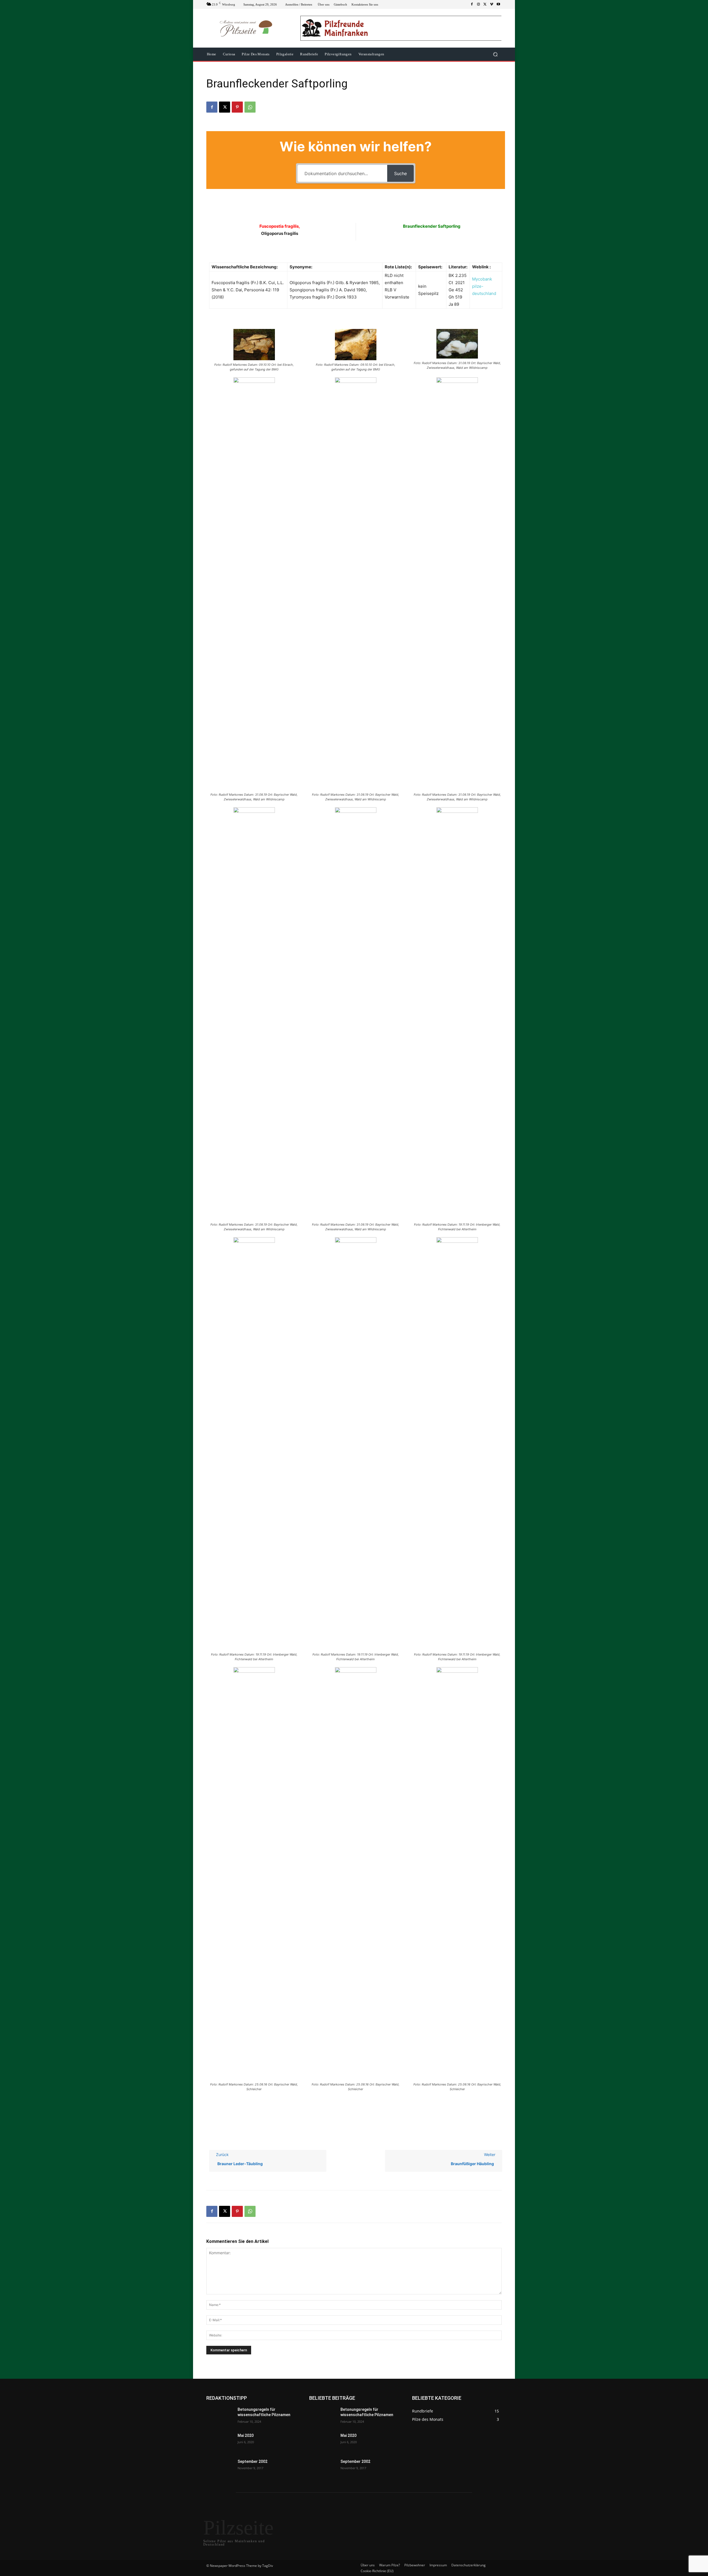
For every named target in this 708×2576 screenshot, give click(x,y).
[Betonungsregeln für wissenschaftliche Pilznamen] (220, 2416)
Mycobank (482, 279)
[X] (485, 4)
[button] (495, 54)
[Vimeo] (492, 4)
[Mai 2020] (220, 2442)
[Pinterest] (237, 107)
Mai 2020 (246, 2435)
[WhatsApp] (250, 107)
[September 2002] (220, 2468)
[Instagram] (478, 4)
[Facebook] (472, 4)
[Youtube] (498, 4)
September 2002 (253, 2461)
